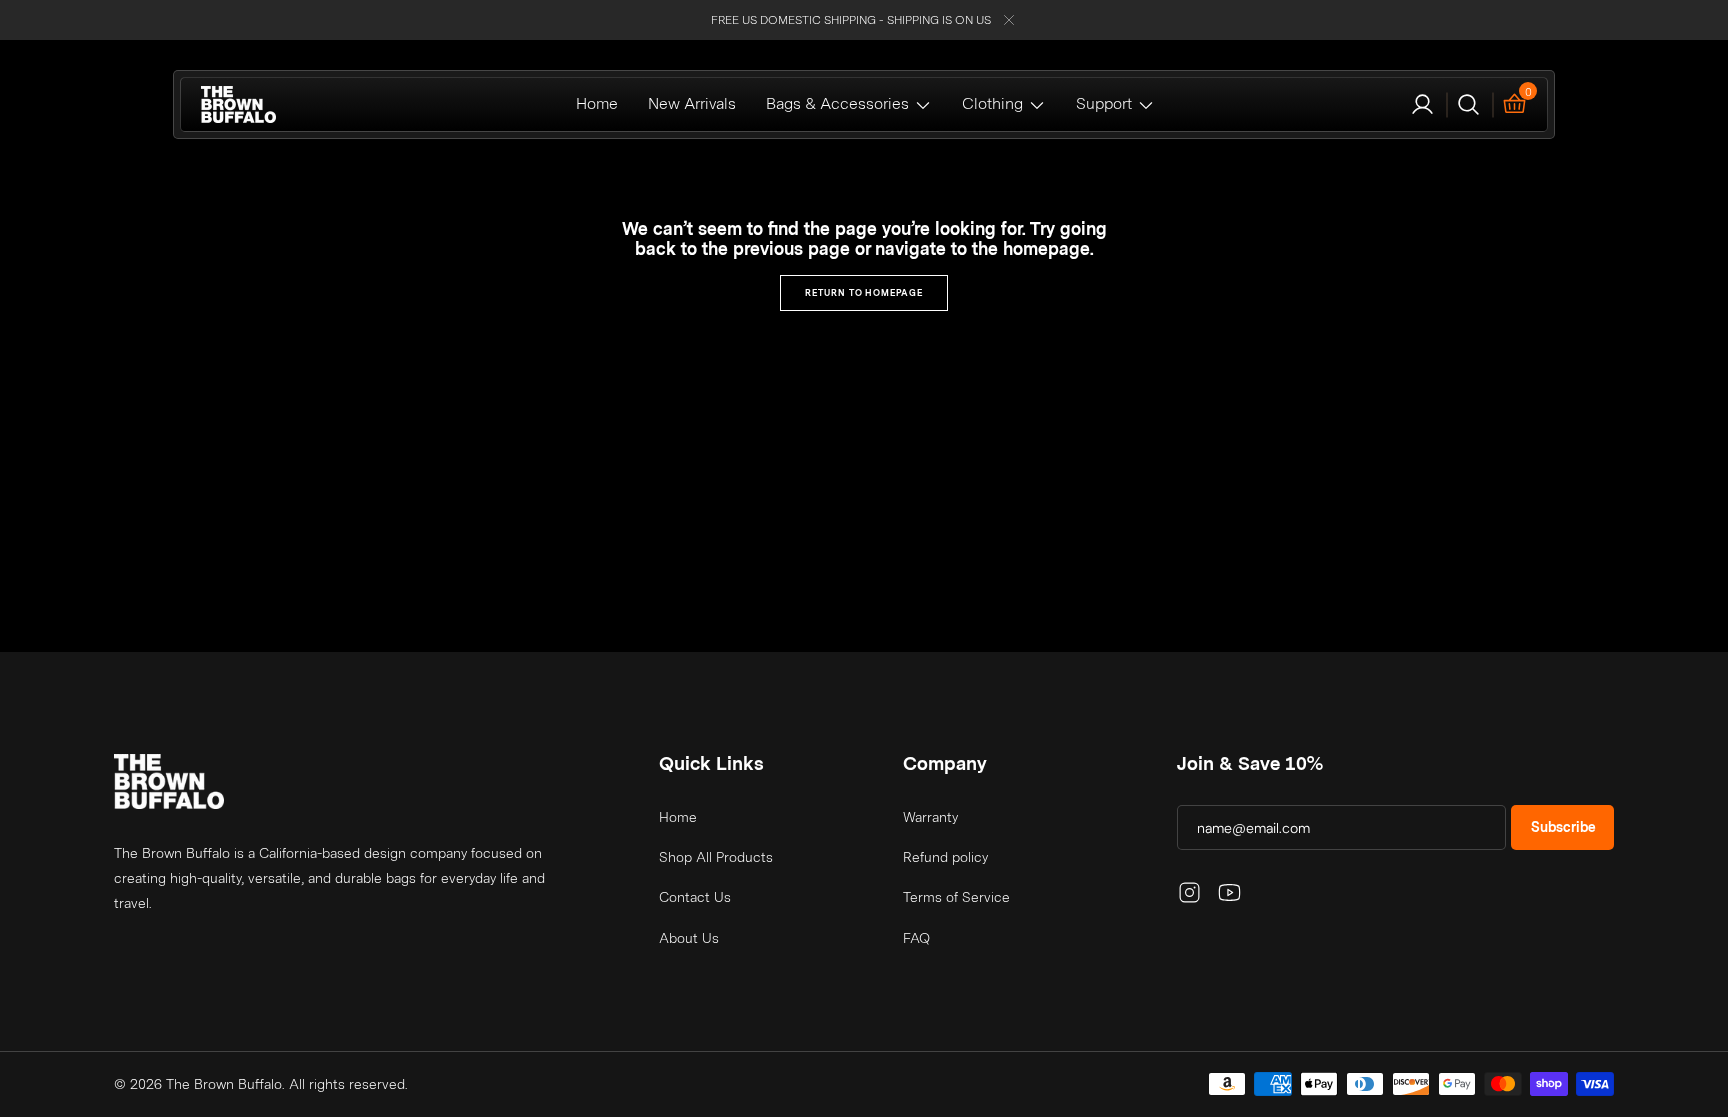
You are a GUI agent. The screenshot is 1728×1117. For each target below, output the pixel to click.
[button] (1422, 104)
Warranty (930, 817)
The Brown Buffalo (224, 1084)
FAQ (916, 938)
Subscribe (1563, 827)
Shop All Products (716, 857)
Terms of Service (956, 897)
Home (678, 817)
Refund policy (945, 857)
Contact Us (695, 897)
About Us (689, 938)
